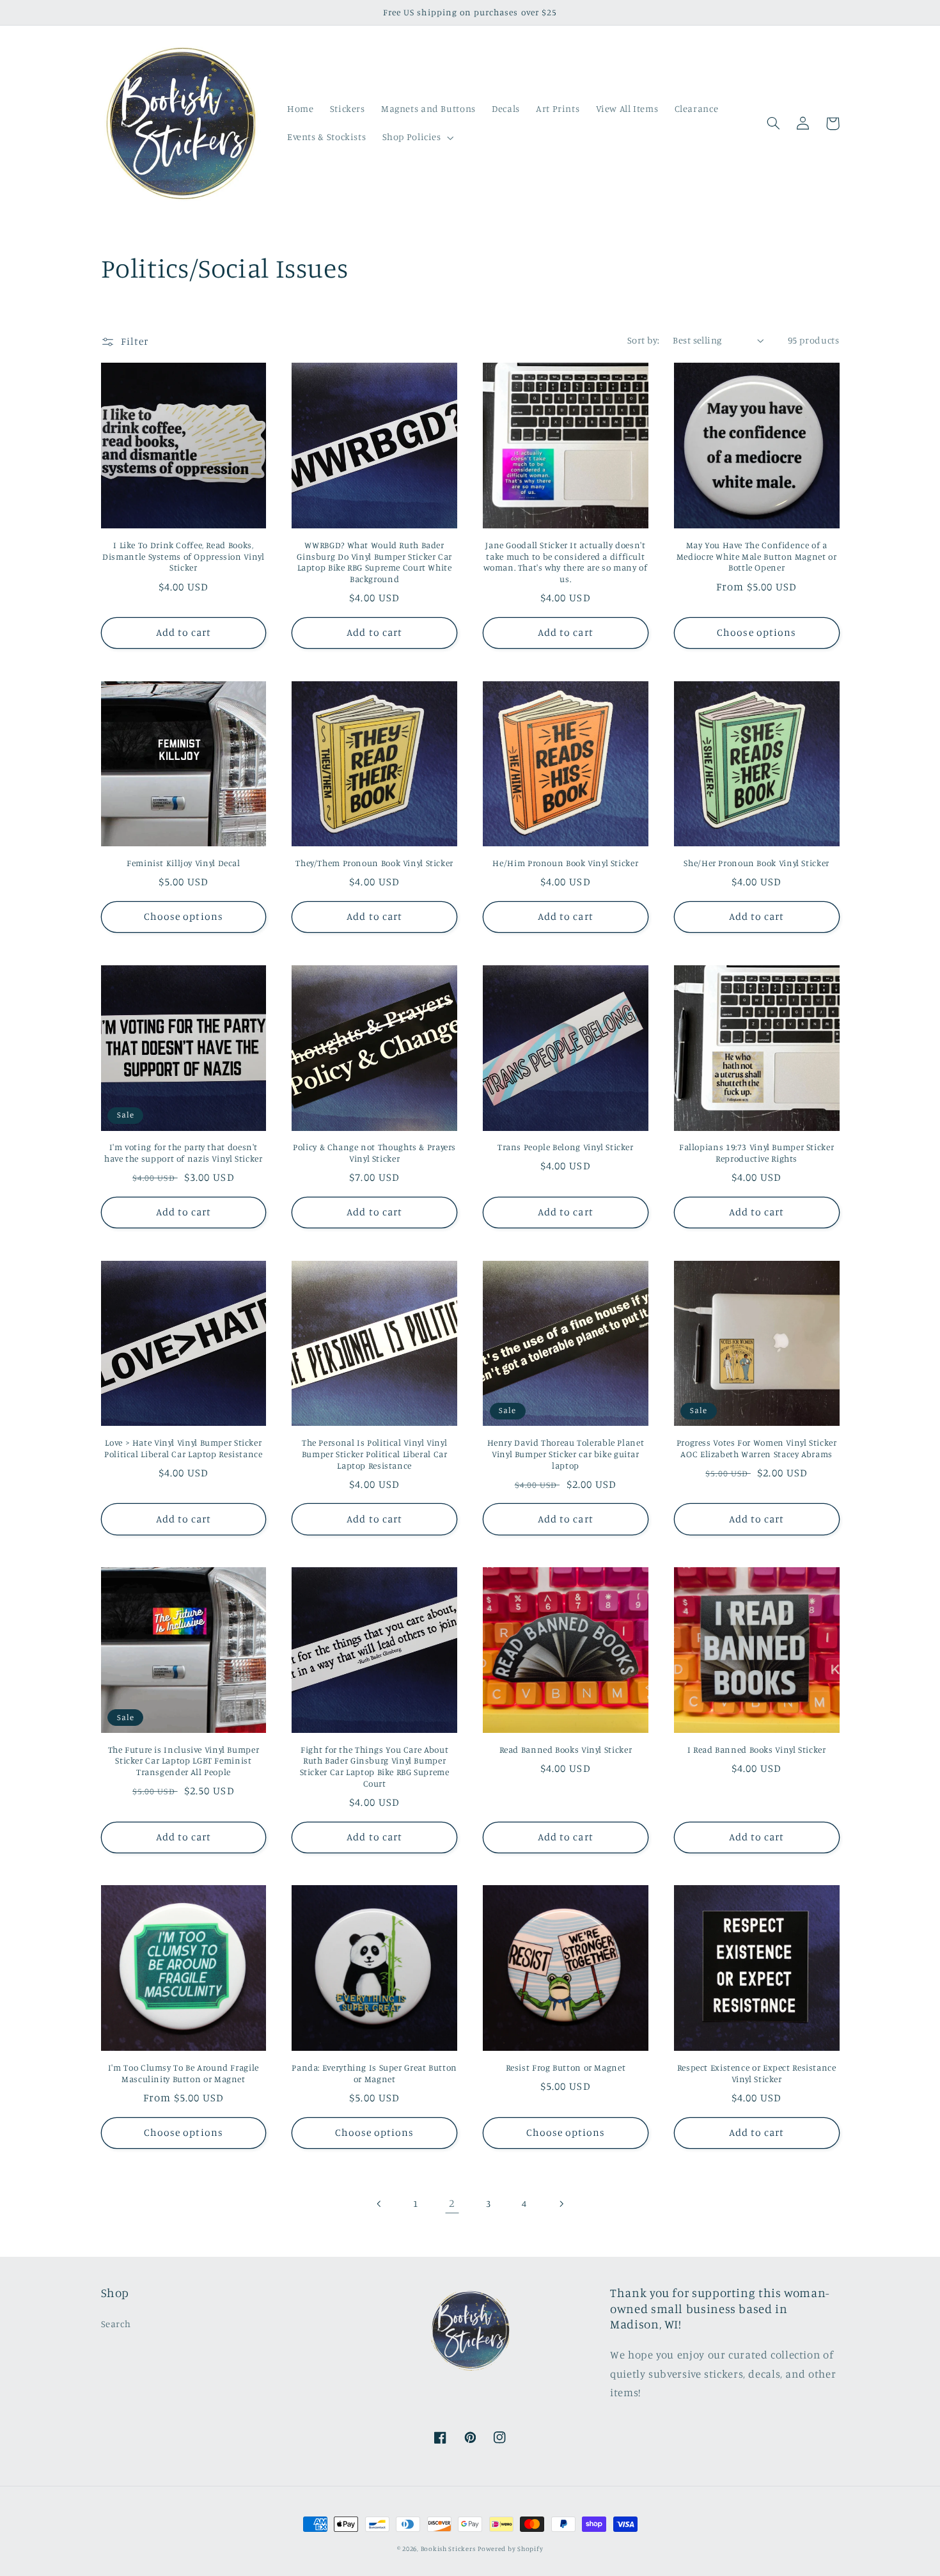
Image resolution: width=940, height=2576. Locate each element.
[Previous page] (379, 2204)
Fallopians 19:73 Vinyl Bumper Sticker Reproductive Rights (756, 1153)
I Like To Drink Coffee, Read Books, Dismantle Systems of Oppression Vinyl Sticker (183, 557)
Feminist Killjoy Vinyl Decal (184, 863)
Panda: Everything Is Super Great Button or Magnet (374, 2073)
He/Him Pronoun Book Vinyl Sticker (565, 863)
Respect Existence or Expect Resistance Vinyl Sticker (757, 2073)
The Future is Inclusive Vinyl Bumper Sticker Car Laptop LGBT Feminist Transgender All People (184, 1761)
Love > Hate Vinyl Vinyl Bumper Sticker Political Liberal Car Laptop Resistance (184, 1448)
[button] (417, 138)
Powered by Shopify (510, 2548)
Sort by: (643, 340)
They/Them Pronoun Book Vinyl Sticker (374, 863)
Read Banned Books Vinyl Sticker (566, 1750)
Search (116, 2324)
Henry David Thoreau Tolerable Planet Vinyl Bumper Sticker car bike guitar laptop (566, 1454)
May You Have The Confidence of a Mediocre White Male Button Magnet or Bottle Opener (757, 557)
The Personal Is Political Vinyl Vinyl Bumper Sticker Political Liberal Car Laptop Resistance (375, 1454)
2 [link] (452, 2203)
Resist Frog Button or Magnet (566, 2067)
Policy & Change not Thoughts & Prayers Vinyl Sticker (374, 1153)
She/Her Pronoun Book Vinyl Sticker (756, 863)
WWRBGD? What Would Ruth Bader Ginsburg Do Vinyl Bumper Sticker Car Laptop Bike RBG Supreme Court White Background (374, 562)
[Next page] (561, 2204)
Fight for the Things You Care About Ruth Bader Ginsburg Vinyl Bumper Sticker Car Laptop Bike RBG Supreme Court (375, 1766)
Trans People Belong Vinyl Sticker (566, 1147)
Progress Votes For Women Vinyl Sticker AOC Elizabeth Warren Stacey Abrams (757, 1448)
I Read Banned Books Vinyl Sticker (757, 1750)
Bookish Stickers (448, 2548)
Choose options (756, 632)
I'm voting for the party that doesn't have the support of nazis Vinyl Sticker (184, 1153)
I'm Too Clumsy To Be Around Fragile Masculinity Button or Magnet (184, 2073)
